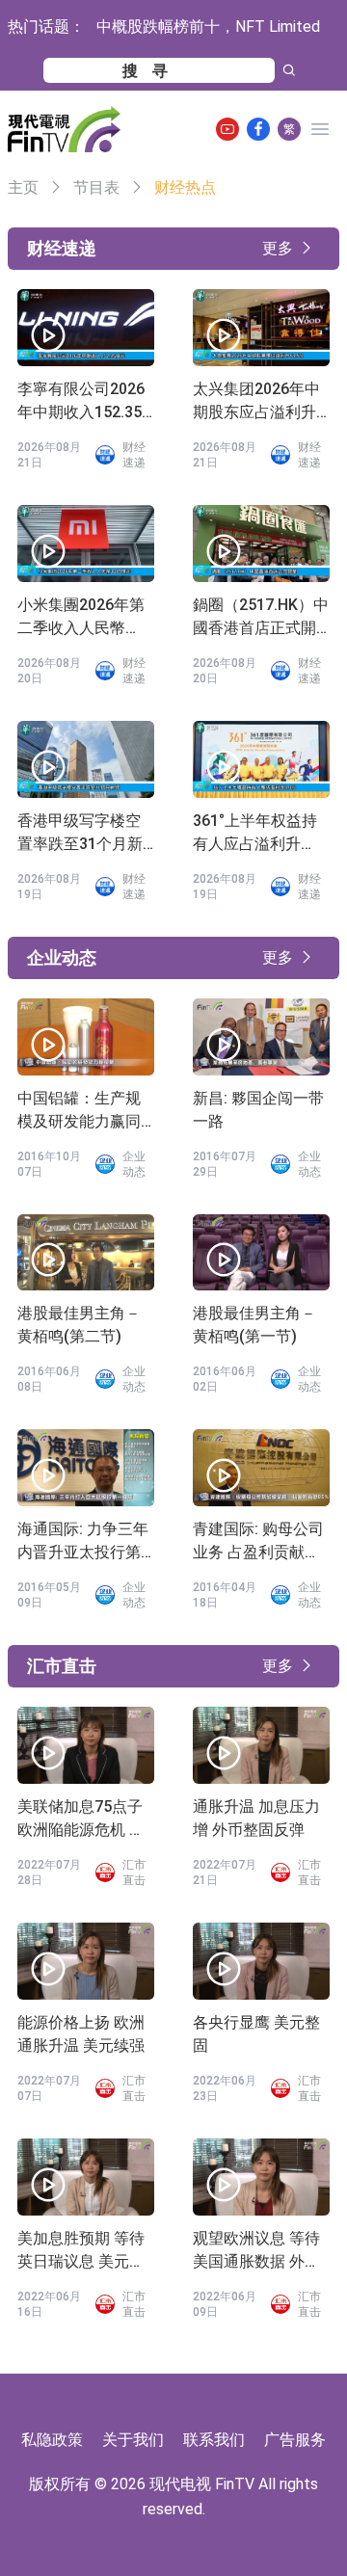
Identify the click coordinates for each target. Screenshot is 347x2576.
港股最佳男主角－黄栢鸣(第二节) (79, 1325)
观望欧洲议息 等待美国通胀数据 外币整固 (256, 2251)
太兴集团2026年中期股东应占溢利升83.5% (256, 402)
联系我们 (214, 2440)
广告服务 (295, 2440)
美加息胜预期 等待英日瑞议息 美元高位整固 (81, 2251)
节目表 (96, 187)
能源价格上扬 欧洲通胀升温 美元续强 (81, 2034)
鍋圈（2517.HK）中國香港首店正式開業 (261, 618)
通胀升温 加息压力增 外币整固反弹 (256, 1818)
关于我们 (133, 2440)
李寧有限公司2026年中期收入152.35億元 (81, 402)
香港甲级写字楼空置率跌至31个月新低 (80, 834)
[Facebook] (258, 129)
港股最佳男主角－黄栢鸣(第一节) (254, 1325)
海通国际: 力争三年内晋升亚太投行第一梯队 (83, 1542)
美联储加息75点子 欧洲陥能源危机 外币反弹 (81, 1819)
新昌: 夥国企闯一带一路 (258, 1110)
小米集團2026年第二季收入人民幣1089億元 (81, 618)
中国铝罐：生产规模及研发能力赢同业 (79, 1111)
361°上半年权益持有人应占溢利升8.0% (255, 834)
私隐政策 (52, 2440)
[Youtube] (227, 129)
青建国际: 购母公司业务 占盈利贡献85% (258, 1542)
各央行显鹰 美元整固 (256, 2034)
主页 (23, 187)
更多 (278, 248)
